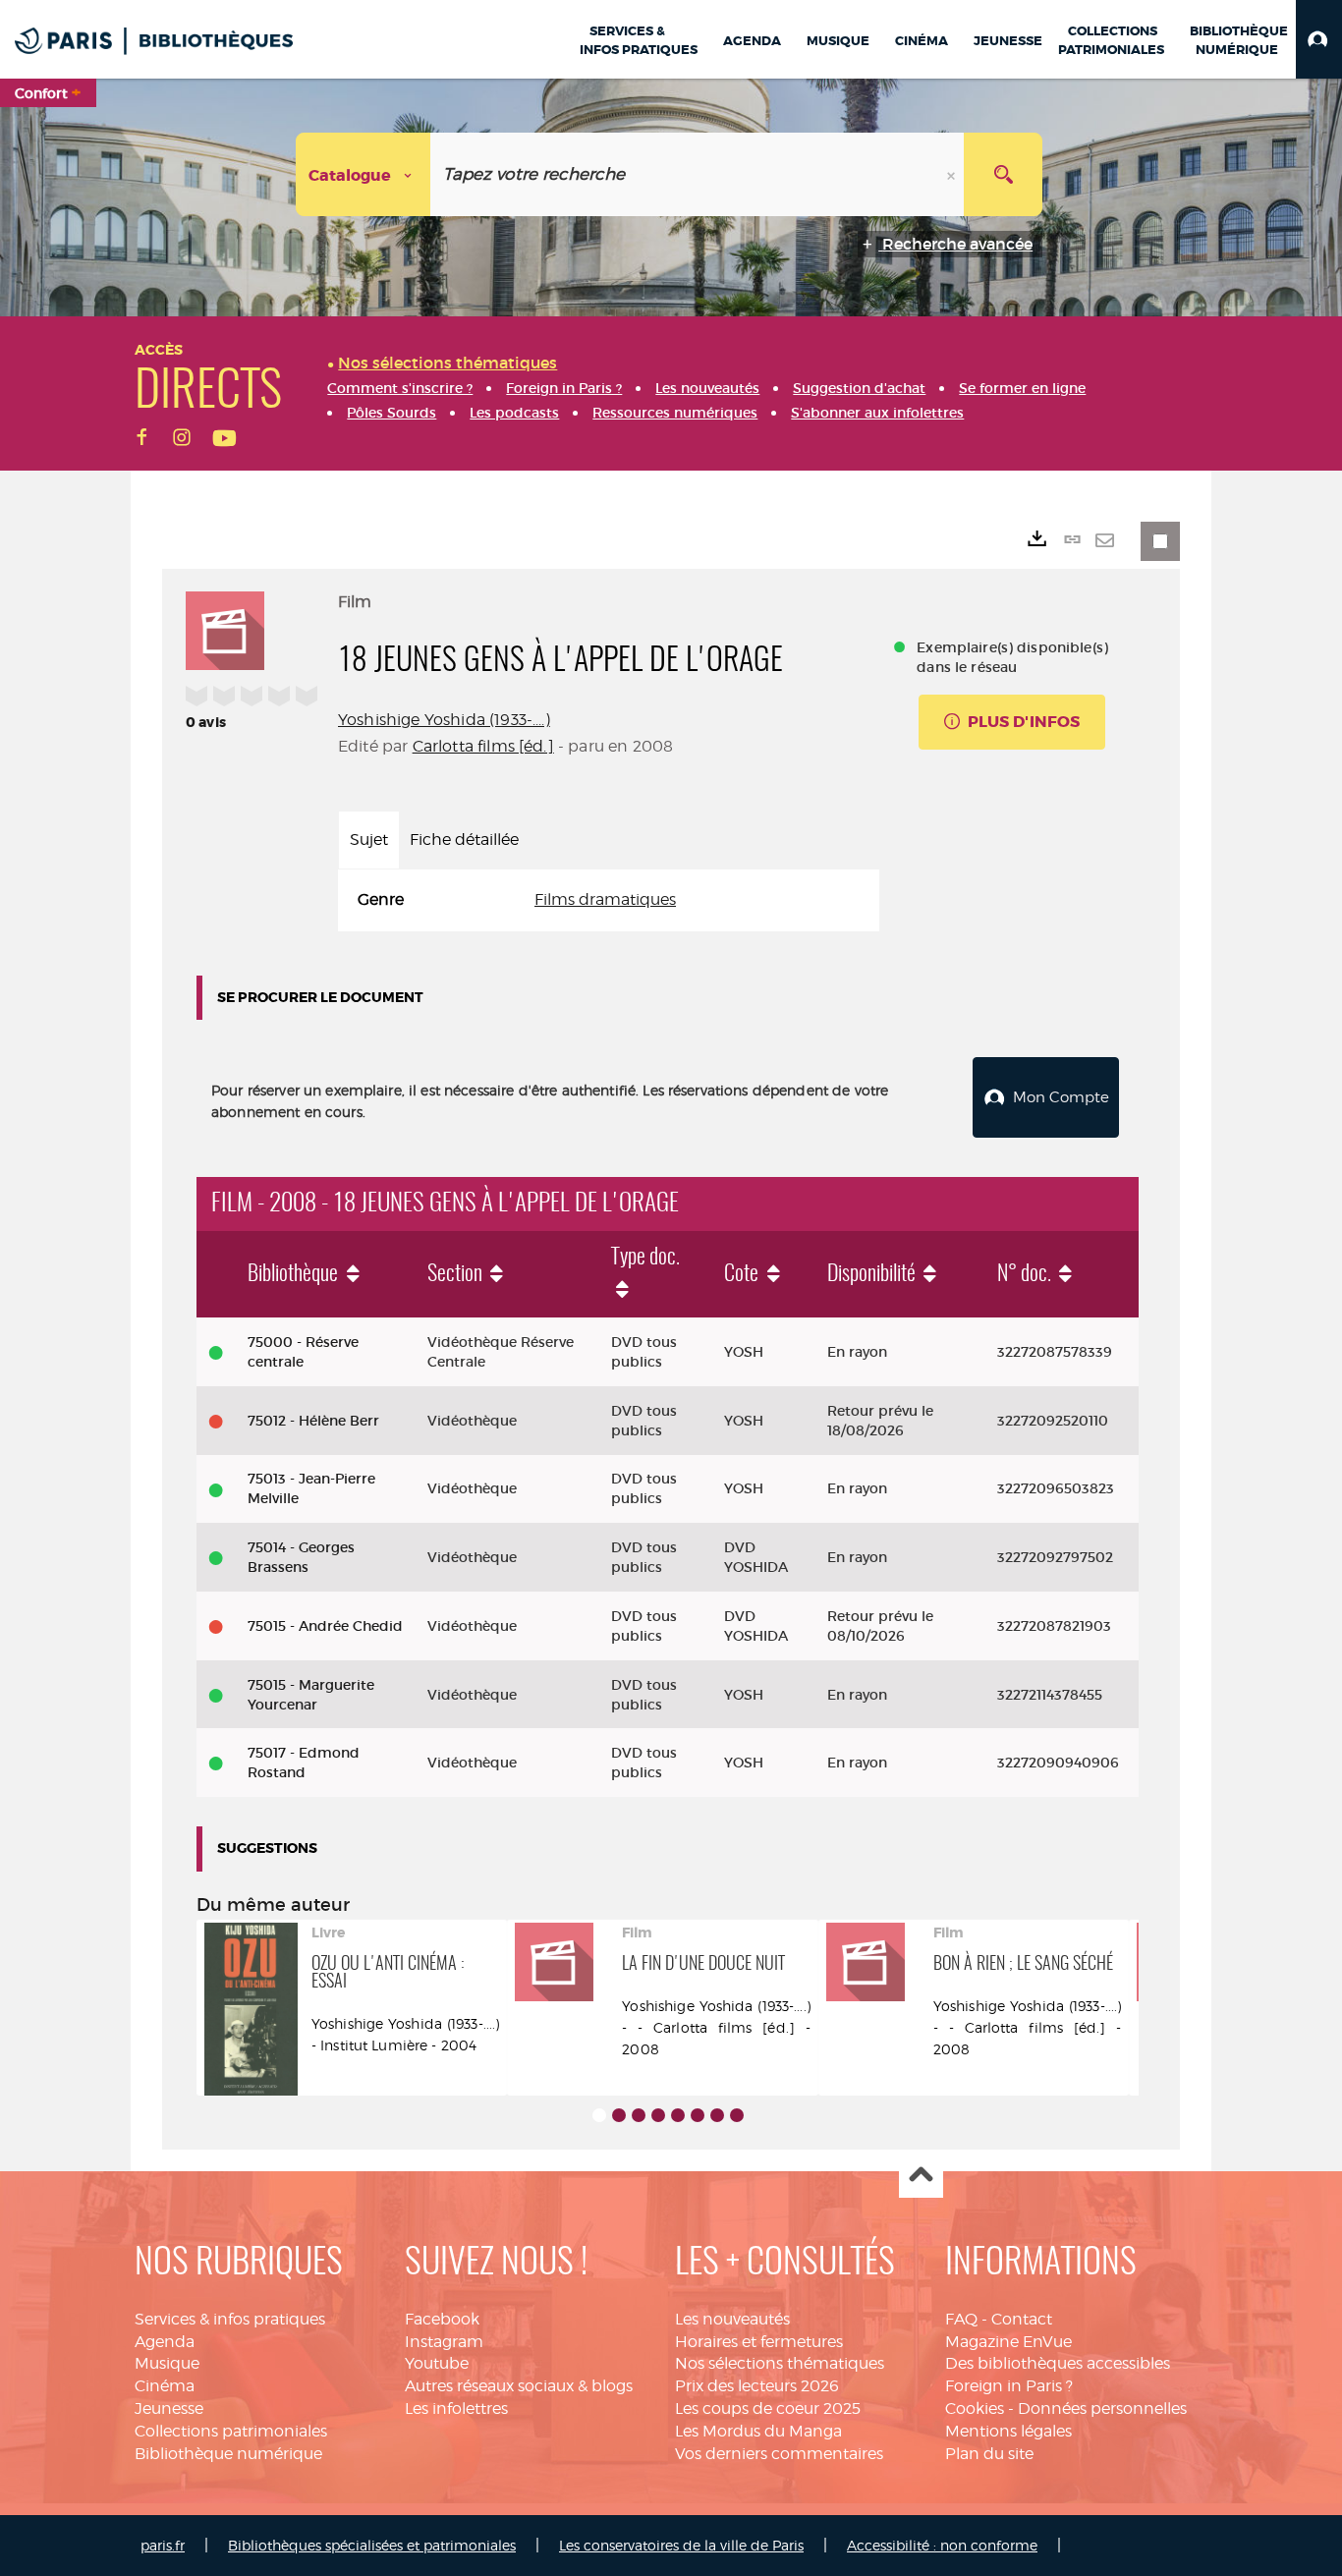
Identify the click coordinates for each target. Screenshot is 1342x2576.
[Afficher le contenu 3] (639, 2115)
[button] (1319, 39)
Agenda (165, 2342)
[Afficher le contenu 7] (717, 2115)
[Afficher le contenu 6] (698, 2115)
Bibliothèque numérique (228, 2454)
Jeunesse (169, 2408)
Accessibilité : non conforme (942, 2545)
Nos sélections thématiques (780, 2363)
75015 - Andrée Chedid (325, 1626)
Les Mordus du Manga (758, 2431)
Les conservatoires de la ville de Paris (681, 2545)
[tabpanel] (609, 900)
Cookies (975, 2408)
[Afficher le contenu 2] (619, 2115)
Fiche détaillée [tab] (464, 840)
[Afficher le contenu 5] (678, 2115)
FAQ (961, 2319)
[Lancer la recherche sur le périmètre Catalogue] (1003, 174)
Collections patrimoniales (231, 2431)
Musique (167, 2363)
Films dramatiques (605, 899)
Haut (921, 2177)
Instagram (444, 2342)
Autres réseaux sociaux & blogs (519, 2386)
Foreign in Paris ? (1009, 2386)
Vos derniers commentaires (779, 2454)
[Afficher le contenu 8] (737, 2115)
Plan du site (989, 2454)
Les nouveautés (732, 2319)
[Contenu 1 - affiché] (599, 2115)
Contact (1022, 2319)
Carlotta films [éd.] (483, 746)
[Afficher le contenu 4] (658, 2115)
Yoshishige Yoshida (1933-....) (444, 720)
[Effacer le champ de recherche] (953, 174)
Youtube (437, 2363)
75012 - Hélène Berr (313, 1421)
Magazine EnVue (1008, 2342)
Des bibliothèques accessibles (1058, 2363)
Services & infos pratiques (230, 2319)
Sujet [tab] (369, 840)
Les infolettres (456, 2408)
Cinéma (165, 2386)
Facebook (442, 2319)
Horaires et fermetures (759, 2342)
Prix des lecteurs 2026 (757, 2386)
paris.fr (163, 2545)
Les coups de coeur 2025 (768, 2408)
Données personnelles (1102, 2408)
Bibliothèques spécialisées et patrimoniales (372, 2545)
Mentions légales (1008, 2431)
